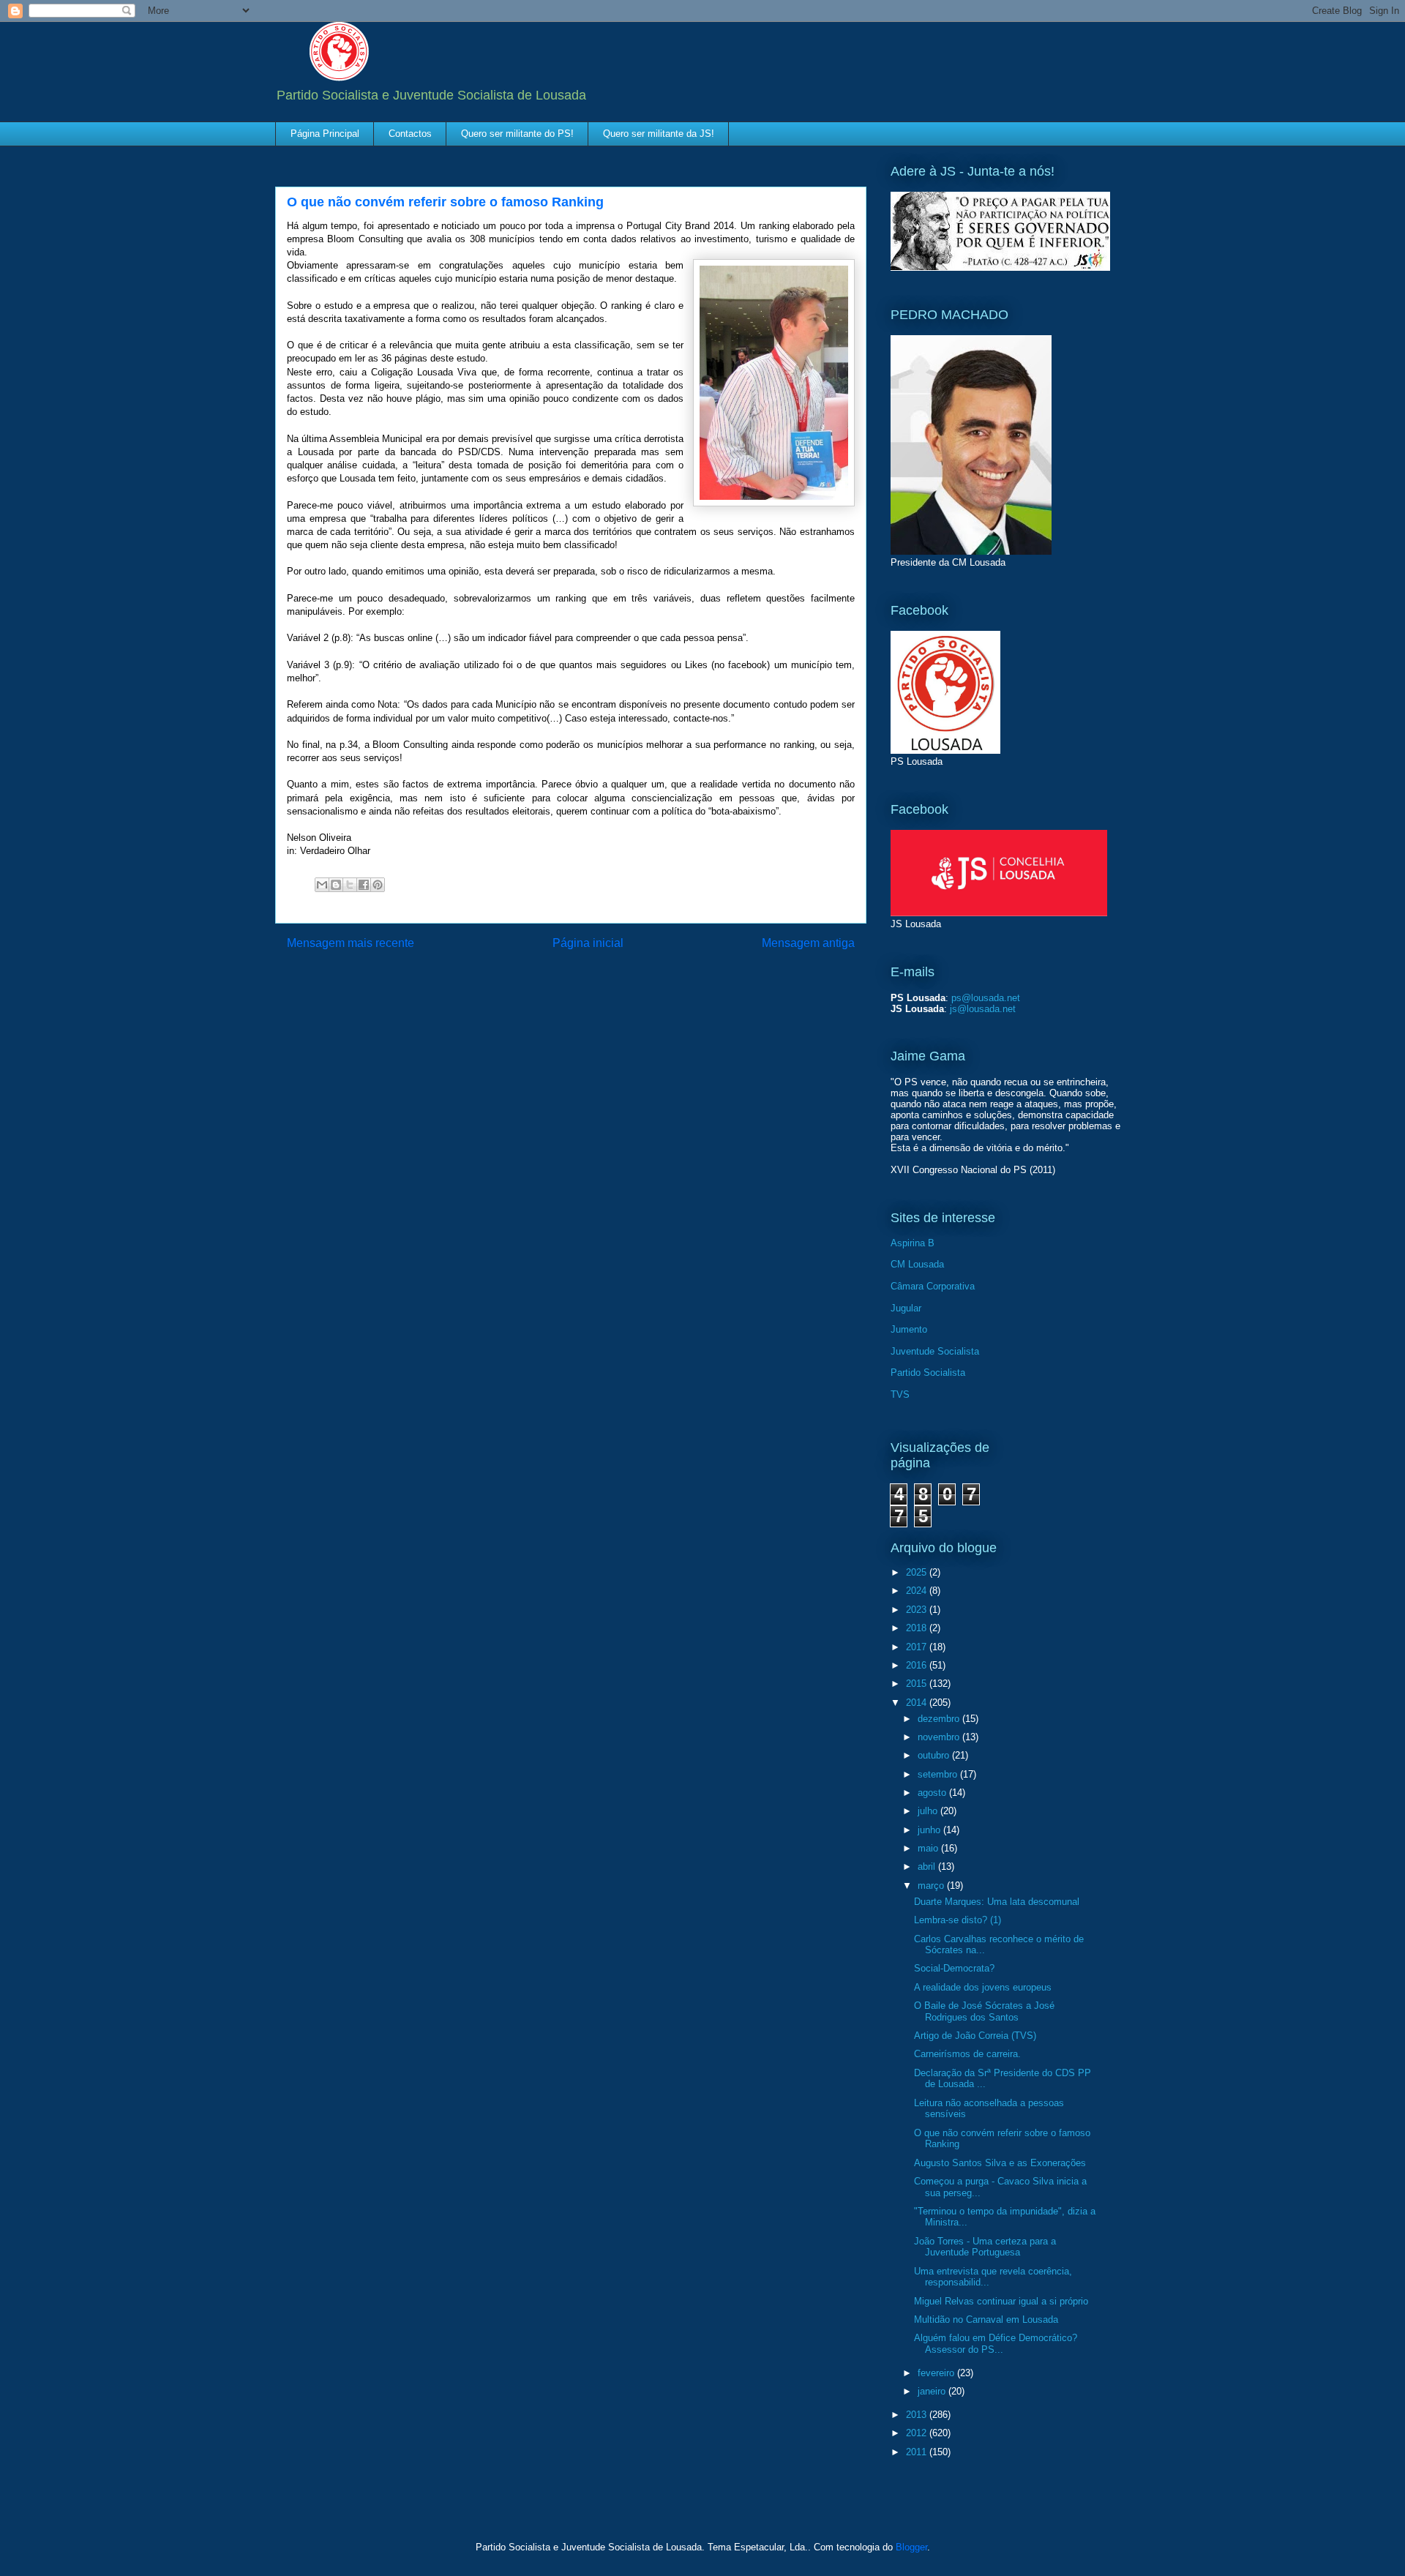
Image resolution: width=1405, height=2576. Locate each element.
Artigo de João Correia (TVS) (975, 2036)
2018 (918, 1628)
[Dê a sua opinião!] (336, 885)
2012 (918, 2433)
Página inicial (588, 943)
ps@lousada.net (986, 998)
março (932, 1886)
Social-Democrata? (954, 1968)
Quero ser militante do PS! (517, 134)
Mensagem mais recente (351, 943)
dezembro (940, 1719)
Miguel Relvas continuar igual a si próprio (1001, 2301)
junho (930, 1830)
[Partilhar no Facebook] (364, 885)
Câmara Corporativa (933, 1286)
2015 (918, 1684)
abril (928, 1867)
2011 (918, 2452)
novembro (940, 1737)
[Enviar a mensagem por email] (322, 885)
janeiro (933, 2391)
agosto (933, 1793)
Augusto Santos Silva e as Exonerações (1000, 2163)
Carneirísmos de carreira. (967, 2054)
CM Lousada (917, 1264)
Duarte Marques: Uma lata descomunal (997, 1902)
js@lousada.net (983, 1009)
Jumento (909, 1329)
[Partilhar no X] (350, 885)
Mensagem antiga (808, 943)
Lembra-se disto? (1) (958, 1920)
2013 (918, 2415)
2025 (918, 1572)
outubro (935, 1755)
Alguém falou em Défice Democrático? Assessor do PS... (996, 2344)
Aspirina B (913, 1243)
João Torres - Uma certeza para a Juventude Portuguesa (985, 2247)
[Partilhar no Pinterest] (378, 885)
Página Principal (325, 134)
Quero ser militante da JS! (659, 134)
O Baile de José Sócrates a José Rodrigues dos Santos (984, 2011)
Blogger (911, 2547)
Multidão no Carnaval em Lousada (986, 2319)
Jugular (906, 1308)
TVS (900, 1394)
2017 (918, 1647)
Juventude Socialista (935, 1351)
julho (929, 1811)
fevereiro (937, 2373)
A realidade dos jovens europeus (983, 1987)
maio (929, 1848)
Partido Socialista (928, 1373)
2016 (918, 1665)
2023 (918, 1610)
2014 (918, 1703)
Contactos (410, 134)
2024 (918, 1591)
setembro (939, 1774)
